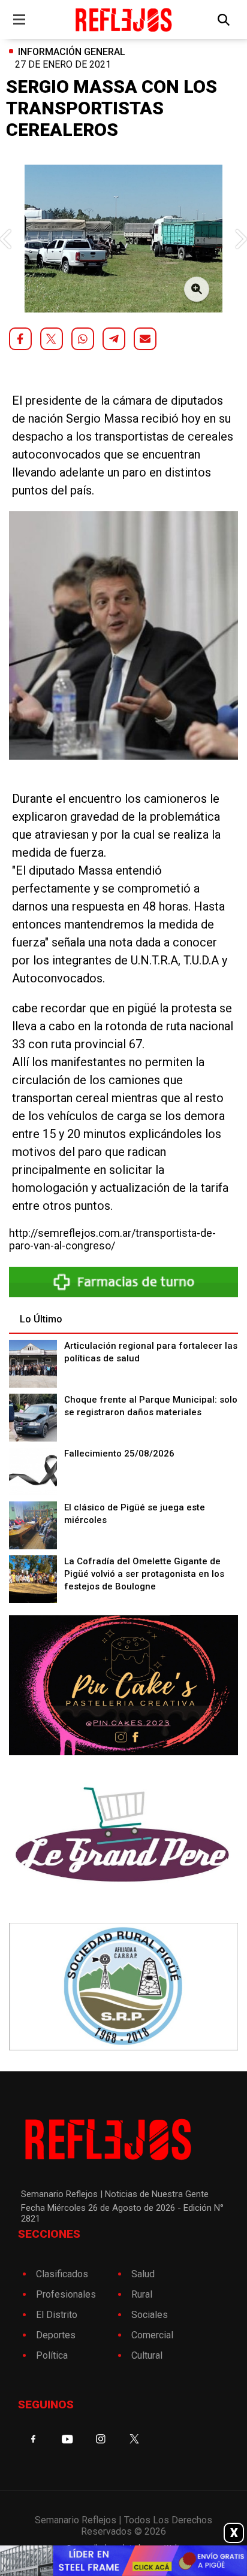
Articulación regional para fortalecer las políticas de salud (151, 1352)
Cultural (147, 2355)
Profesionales (66, 2294)
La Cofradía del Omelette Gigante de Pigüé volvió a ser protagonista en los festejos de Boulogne (144, 1574)
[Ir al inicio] (123, 19)
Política (52, 2355)
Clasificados (62, 2274)
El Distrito (57, 2315)
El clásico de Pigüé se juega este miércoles (135, 1514)
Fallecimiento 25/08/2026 (119, 1454)
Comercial (152, 2335)
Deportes (56, 2335)
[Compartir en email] (145, 339)
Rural (142, 2294)
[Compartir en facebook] (20, 339)
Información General (72, 52)
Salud (143, 2274)
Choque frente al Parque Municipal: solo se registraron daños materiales (151, 1406)
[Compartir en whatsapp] (83, 339)
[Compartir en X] (52, 339)
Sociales (150, 2315)
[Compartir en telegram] (114, 339)
